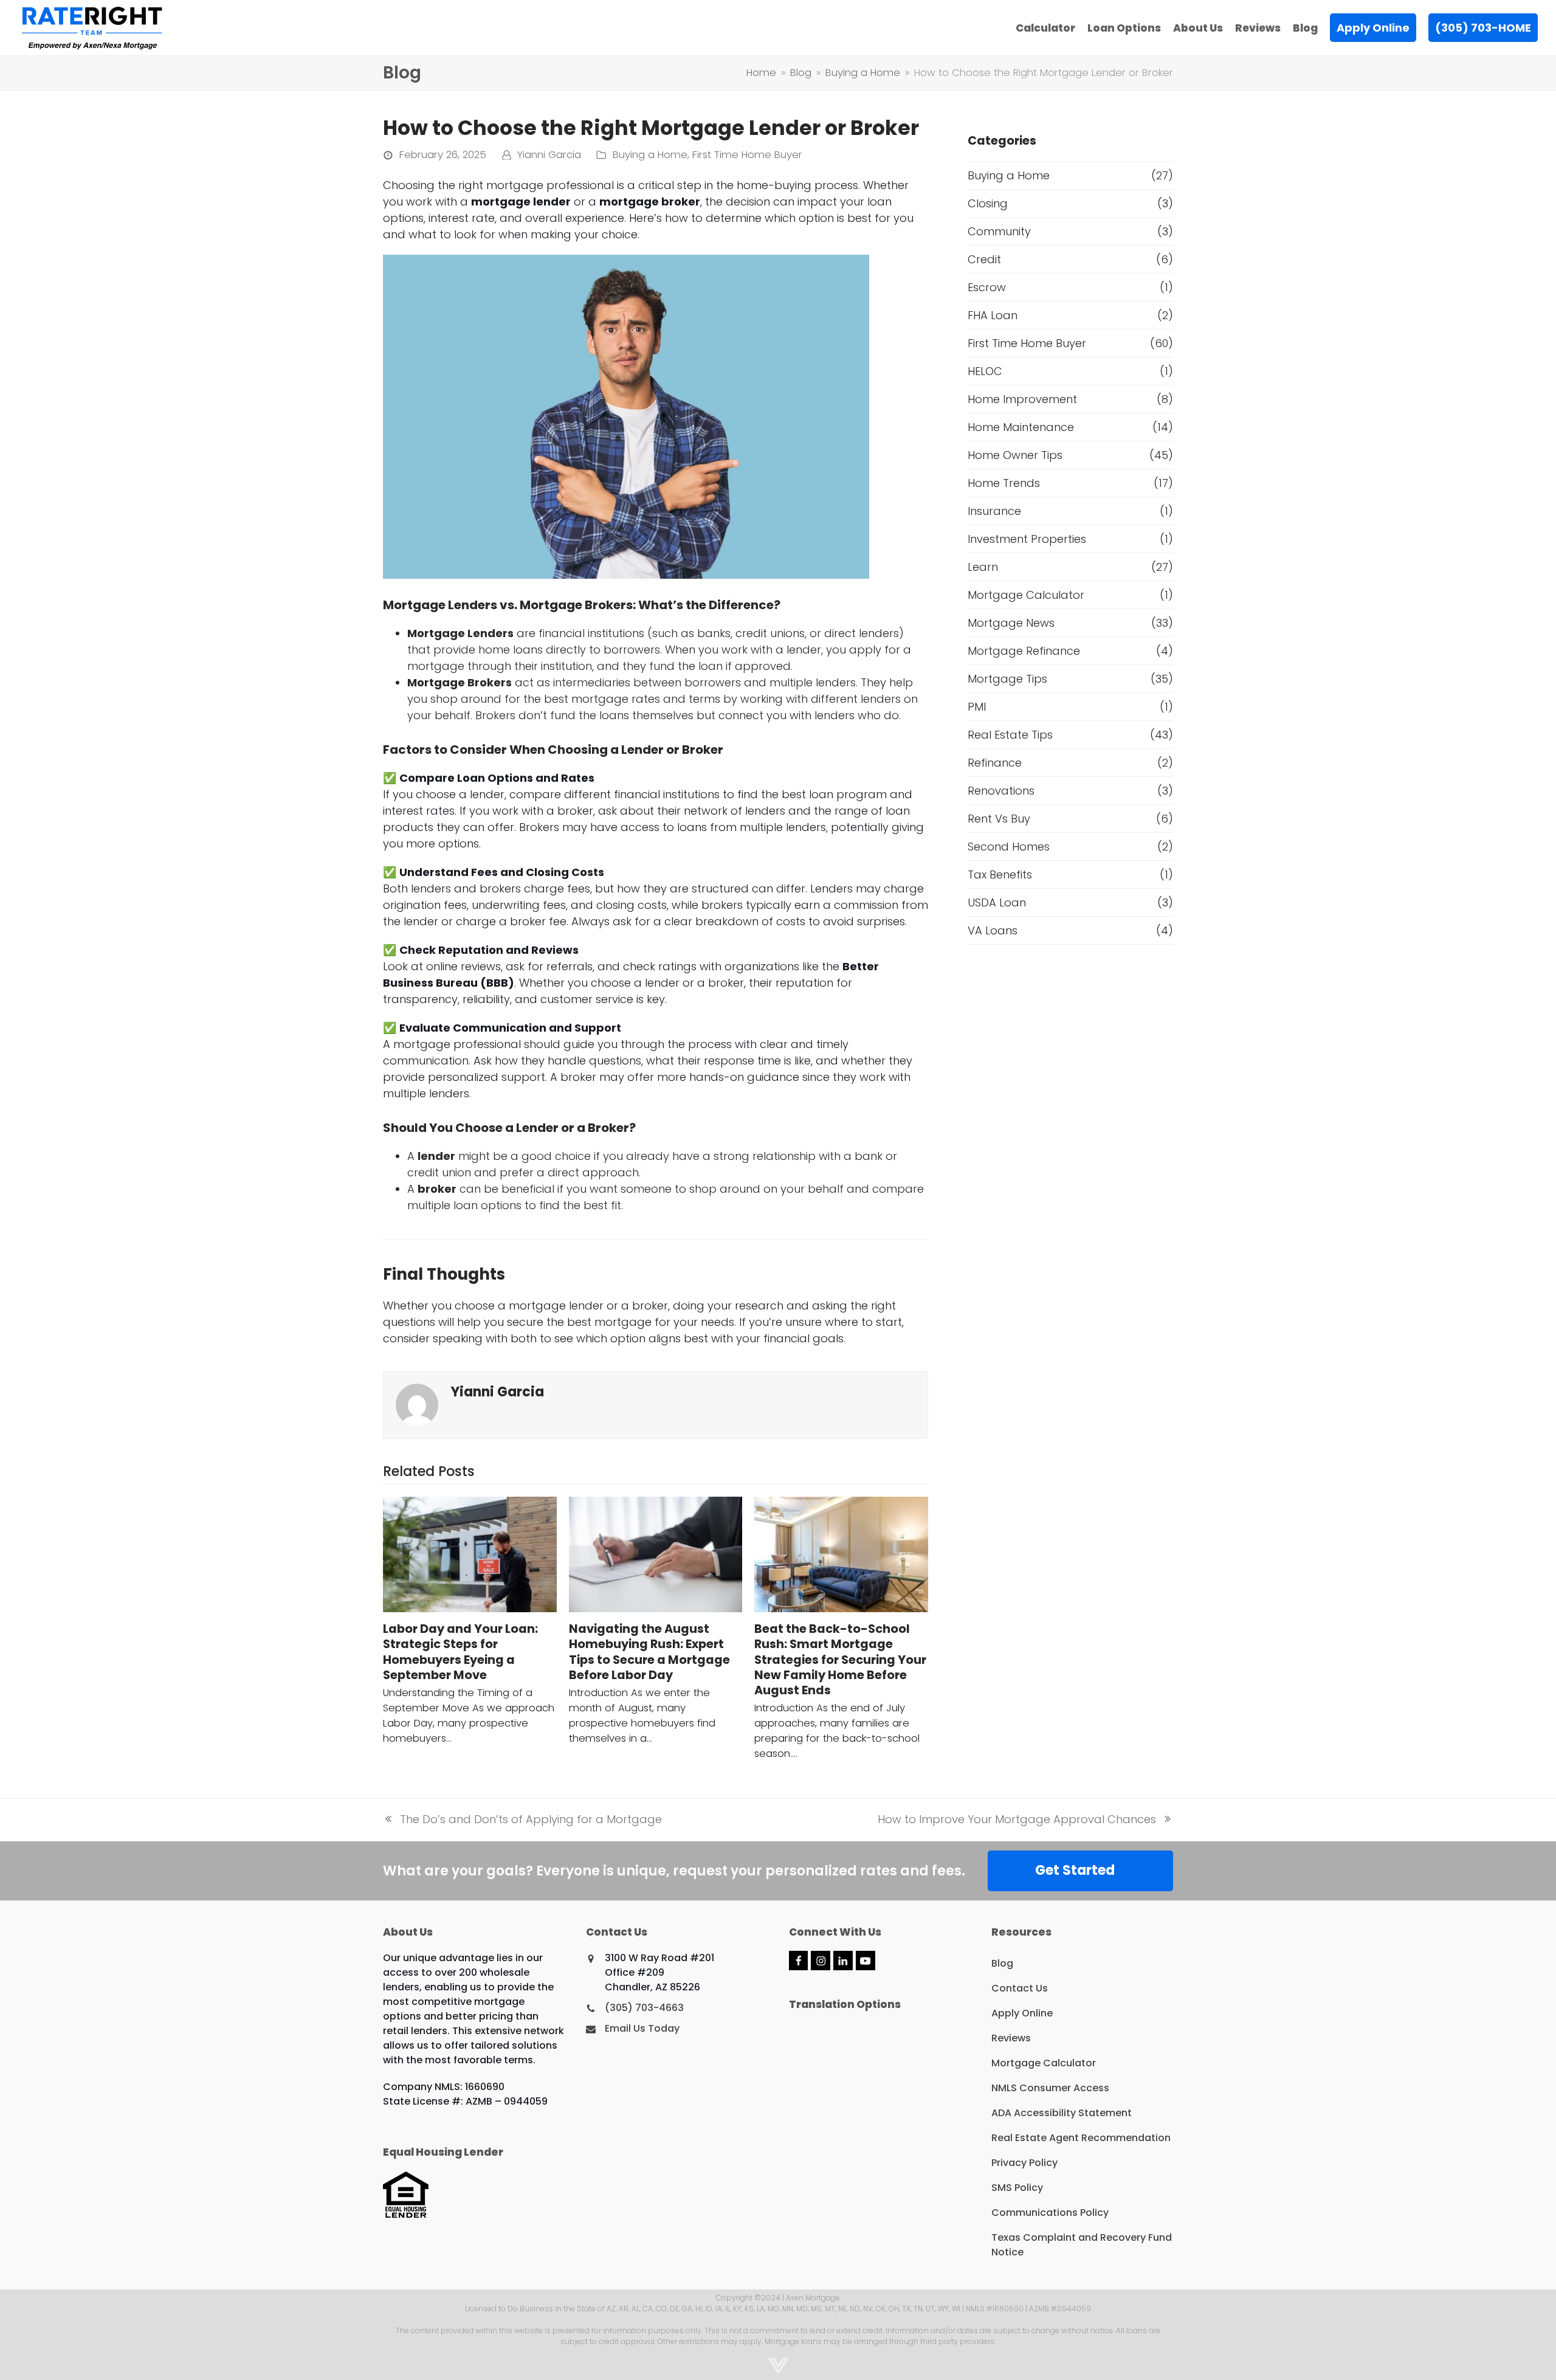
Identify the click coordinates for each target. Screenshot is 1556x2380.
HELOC (985, 371)
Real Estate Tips (1010, 735)
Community (999, 231)
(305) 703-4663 (644, 2008)
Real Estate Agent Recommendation (1081, 2138)
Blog (1002, 1963)
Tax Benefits (1000, 874)
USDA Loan (997, 902)
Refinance (995, 763)
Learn (983, 567)
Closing (988, 203)
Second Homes (1009, 847)
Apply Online (1022, 2013)
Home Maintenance (1021, 427)
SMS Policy (1017, 2188)
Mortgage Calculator (1026, 595)
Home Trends (1004, 483)
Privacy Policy (1024, 2163)
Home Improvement (1022, 399)
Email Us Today (642, 2028)
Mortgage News (1011, 623)
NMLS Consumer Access (1050, 2088)
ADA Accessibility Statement (1062, 2113)
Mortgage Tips (1007, 679)
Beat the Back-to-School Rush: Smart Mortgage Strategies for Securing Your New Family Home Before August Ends (840, 1660)
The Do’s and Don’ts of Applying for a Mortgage (522, 1819)
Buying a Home (650, 155)
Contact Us (1020, 1988)
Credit (984, 259)
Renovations (1001, 791)
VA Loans (993, 930)
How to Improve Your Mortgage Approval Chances (1017, 1819)
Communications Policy (1050, 2213)
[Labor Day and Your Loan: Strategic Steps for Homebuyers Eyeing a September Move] (470, 1554)
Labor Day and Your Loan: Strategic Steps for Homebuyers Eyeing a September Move (460, 1652)
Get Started (1075, 1870)
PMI (977, 707)
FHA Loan (993, 315)
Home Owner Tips (1015, 455)
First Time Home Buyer (747, 155)
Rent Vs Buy (999, 819)
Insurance (994, 511)
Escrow (987, 287)
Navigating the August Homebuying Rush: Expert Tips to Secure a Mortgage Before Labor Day (649, 1652)
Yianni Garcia (549, 155)
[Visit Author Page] (417, 1404)
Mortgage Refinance (1024, 651)
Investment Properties (1027, 539)
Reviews (1011, 2038)
